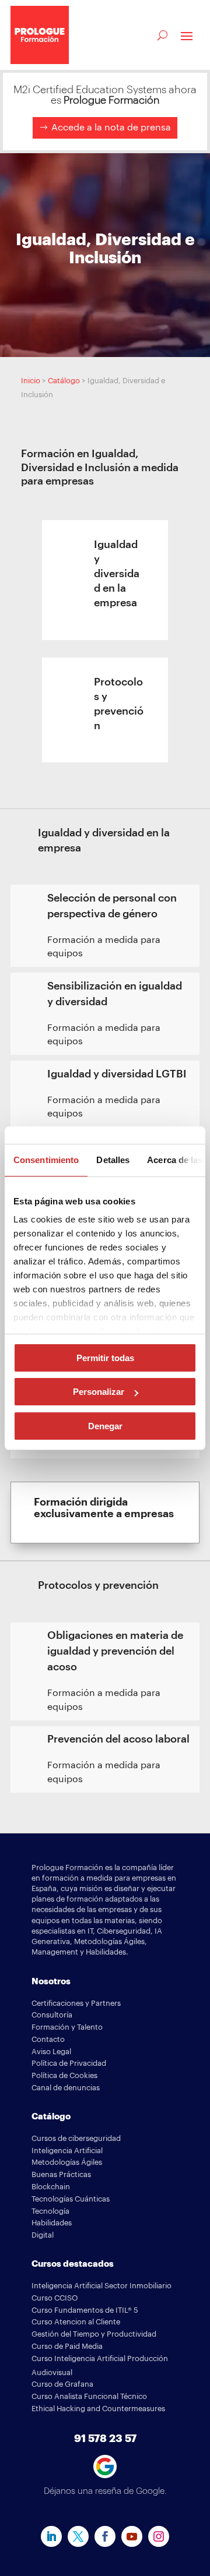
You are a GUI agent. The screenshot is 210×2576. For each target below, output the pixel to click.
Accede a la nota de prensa (111, 128)
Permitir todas (105, 1358)
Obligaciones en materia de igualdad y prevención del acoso (115, 1651)
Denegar (105, 1426)
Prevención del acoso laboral (118, 1739)
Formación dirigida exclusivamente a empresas (104, 1508)
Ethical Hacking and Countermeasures (98, 2409)
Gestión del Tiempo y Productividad (94, 2334)
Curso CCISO (55, 2298)
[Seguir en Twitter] (78, 2536)
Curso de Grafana (62, 2384)
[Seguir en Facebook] (105, 2536)
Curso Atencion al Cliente (76, 2322)
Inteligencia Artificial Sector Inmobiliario (101, 2286)
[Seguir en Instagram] (159, 2536)
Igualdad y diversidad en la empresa (117, 574)
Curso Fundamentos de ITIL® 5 (85, 2310)
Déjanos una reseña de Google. (105, 2491)
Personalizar (99, 1392)
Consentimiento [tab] (46, 1160)
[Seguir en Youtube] (132, 2536)
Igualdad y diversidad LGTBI (117, 1074)
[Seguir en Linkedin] (51, 2536)
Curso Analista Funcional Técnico (89, 2396)
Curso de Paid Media (67, 2346)
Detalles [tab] (113, 1160)
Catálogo (64, 381)
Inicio (31, 381)
